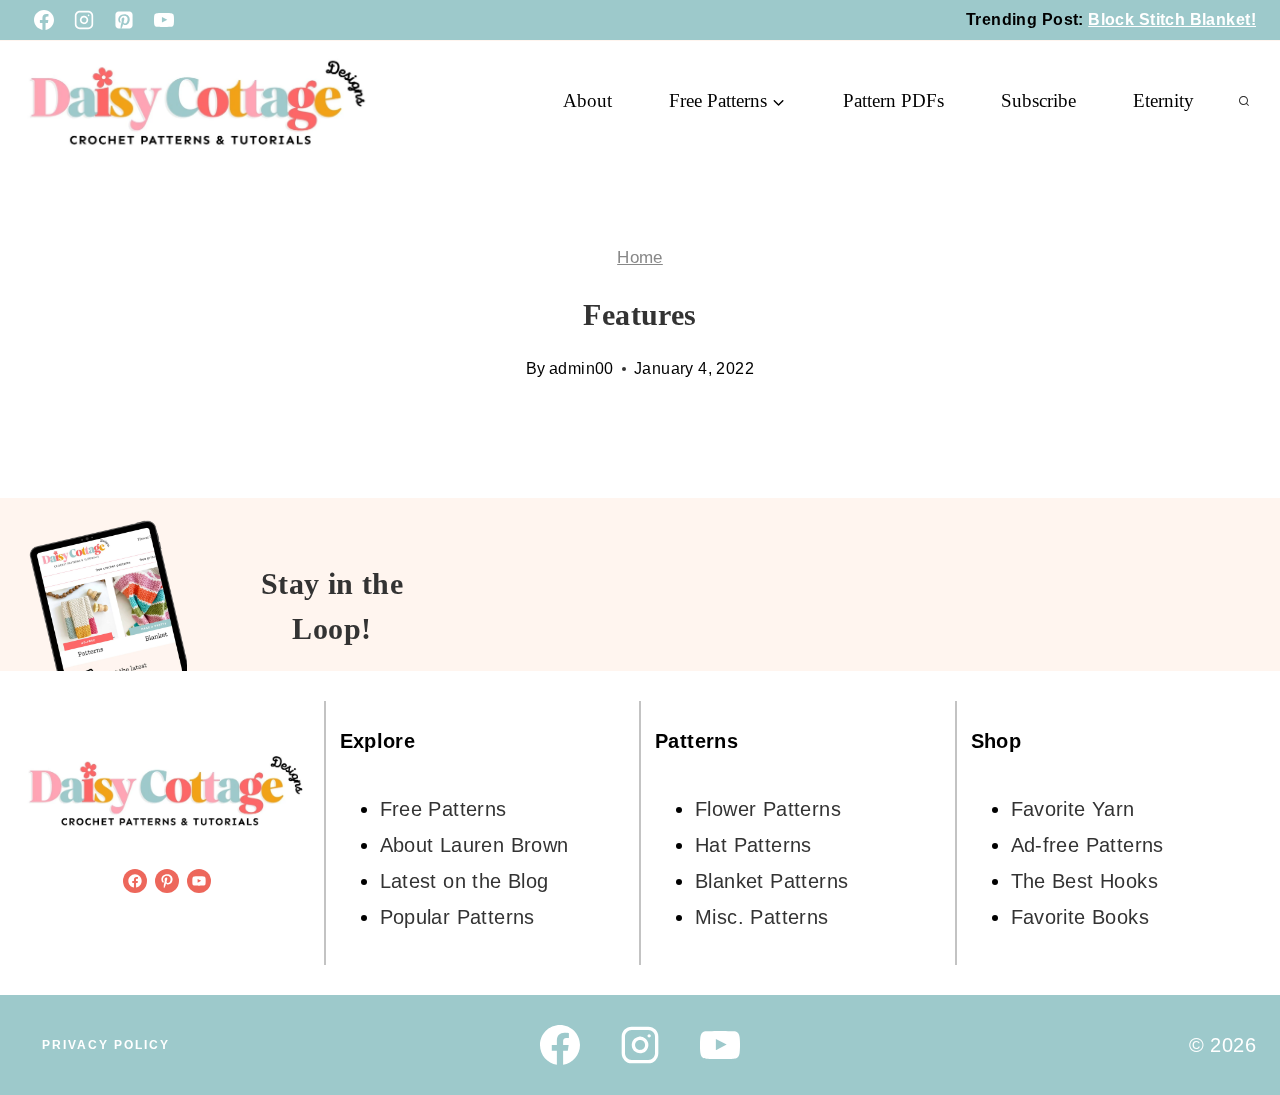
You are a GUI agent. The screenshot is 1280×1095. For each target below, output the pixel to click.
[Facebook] (44, 20)
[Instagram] (84, 20)
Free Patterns (443, 809)
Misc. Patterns (762, 917)
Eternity (1163, 100)
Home (640, 257)
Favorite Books (1080, 917)
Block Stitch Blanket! (1172, 19)
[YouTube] (164, 20)
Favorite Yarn (1073, 809)
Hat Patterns (753, 845)
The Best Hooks (1085, 881)
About (587, 100)
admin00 (581, 368)
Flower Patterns (768, 809)
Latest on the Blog (464, 881)
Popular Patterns (457, 917)
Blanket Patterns (771, 881)
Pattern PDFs (893, 100)
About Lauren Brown (474, 845)
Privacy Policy (106, 1045)
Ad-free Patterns (1087, 845)
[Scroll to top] (1230, 1015)
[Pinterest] (124, 20)
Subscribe (1038, 100)
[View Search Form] (1244, 101)
